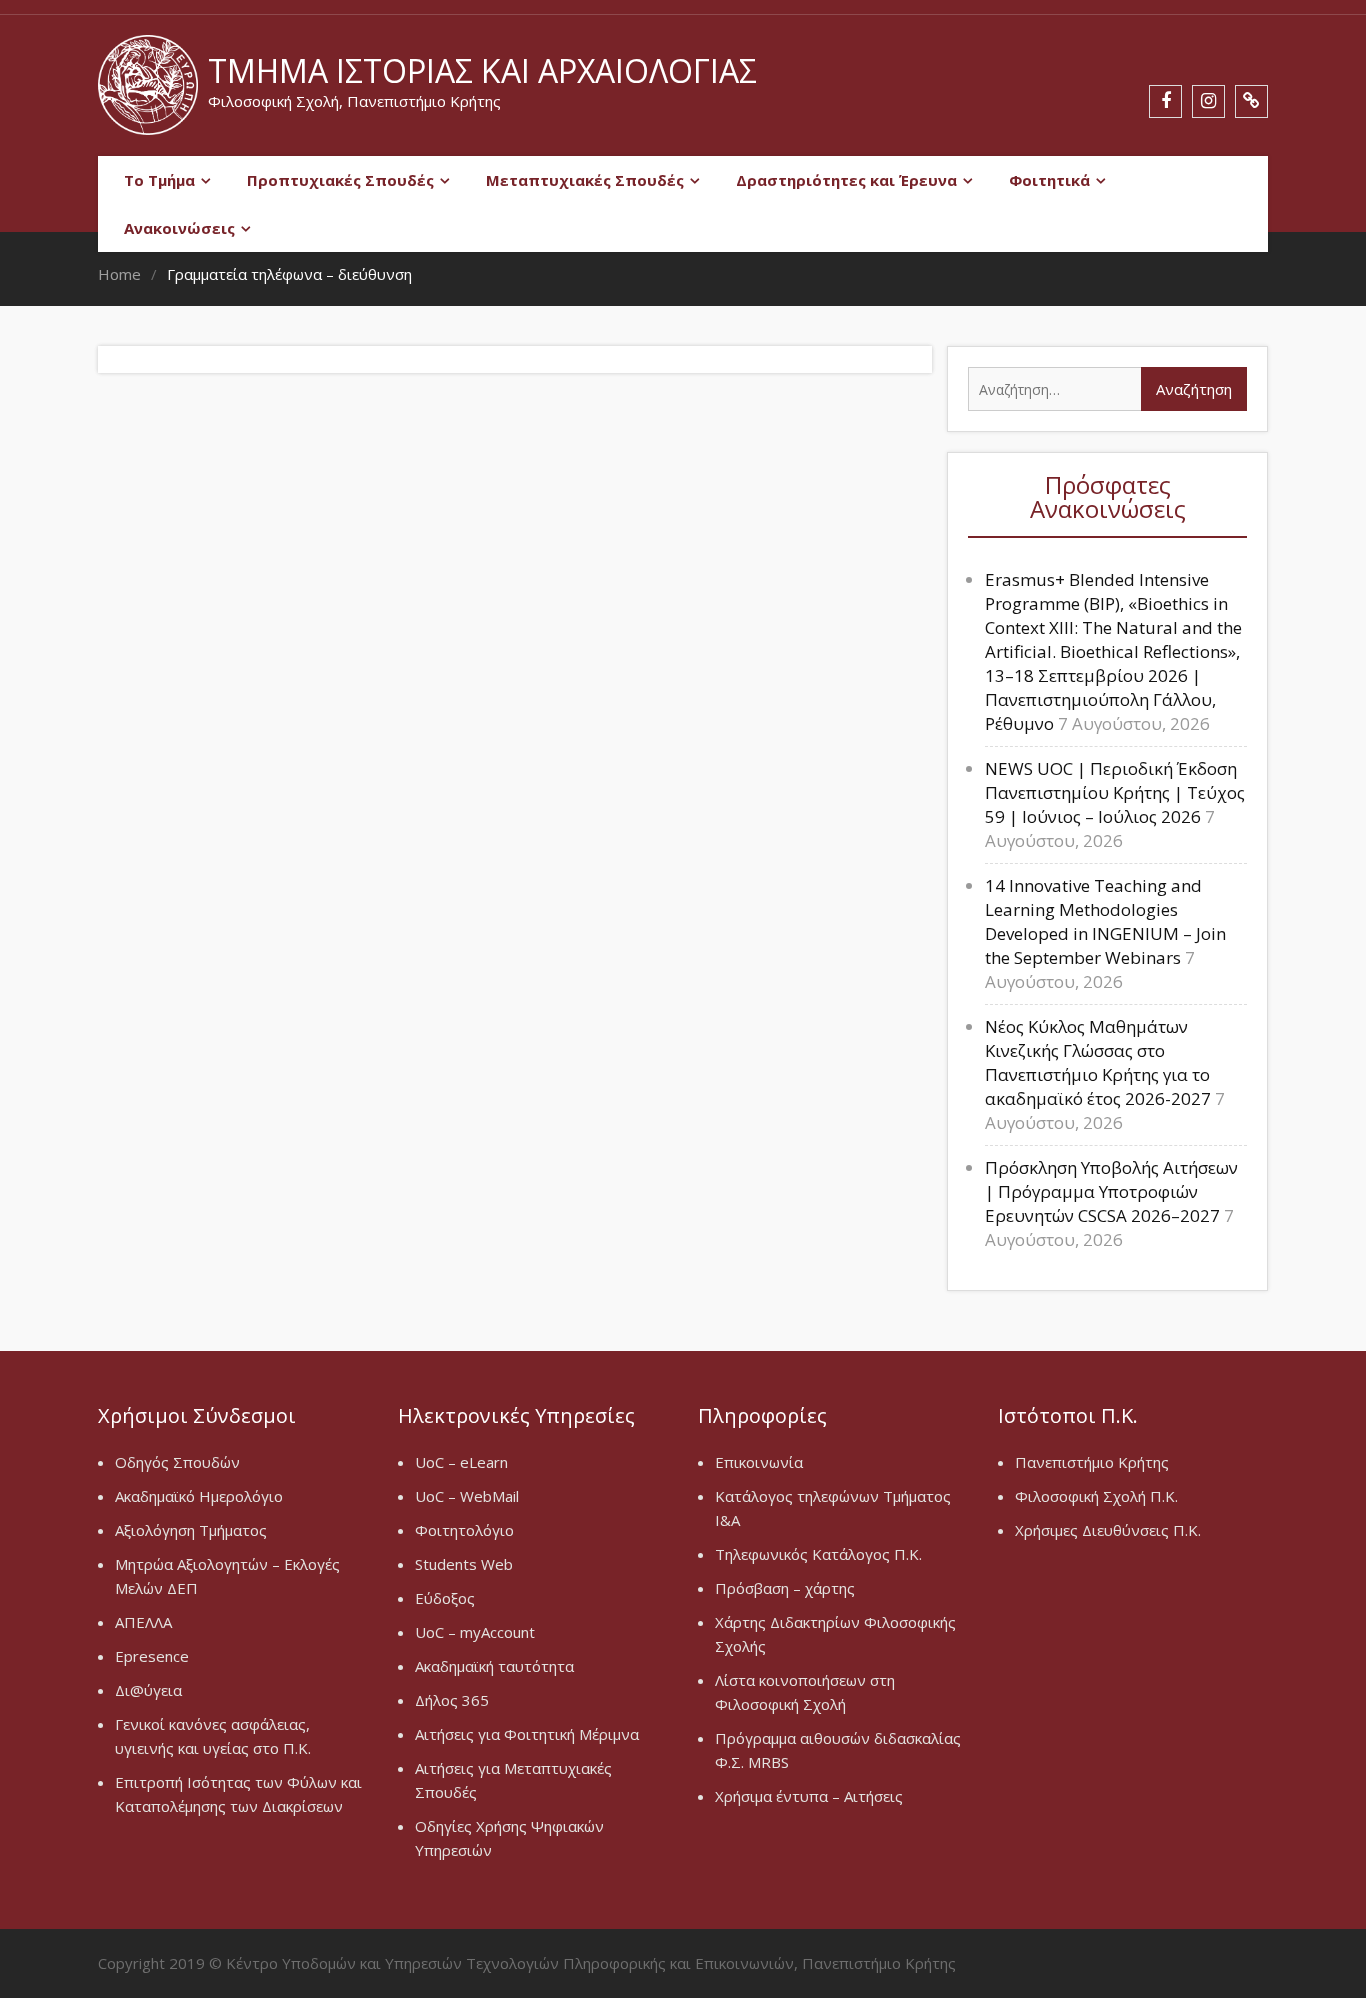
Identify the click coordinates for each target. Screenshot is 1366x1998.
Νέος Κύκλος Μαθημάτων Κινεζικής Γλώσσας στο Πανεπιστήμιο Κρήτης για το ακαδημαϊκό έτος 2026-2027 (1098, 1062)
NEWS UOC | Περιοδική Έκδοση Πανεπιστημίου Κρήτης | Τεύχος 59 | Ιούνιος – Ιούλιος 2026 (1115, 792)
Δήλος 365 (452, 1700)
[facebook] (1165, 101)
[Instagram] (1208, 101)
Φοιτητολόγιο (464, 1530)
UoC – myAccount (475, 1632)
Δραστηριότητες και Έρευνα (846, 180)
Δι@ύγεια (148, 1690)
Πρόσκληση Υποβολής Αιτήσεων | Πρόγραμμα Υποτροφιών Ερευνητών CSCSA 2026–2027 (1111, 1191)
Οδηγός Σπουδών (177, 1462)
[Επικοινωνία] (1251, 101)
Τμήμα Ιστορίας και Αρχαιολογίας (482, 70)
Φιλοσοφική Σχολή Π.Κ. (1096, 1496)
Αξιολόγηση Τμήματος (191, 1530)
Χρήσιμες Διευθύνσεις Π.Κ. (1108, 1530)
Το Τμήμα (159, 180)
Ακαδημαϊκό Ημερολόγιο (199, 1496)
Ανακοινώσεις (179, 228)
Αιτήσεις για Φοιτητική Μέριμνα (527, 1734)
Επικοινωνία (759, 1462)
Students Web (464, 1564)
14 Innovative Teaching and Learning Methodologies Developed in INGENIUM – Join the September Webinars (1105, 921)
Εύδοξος (445, 1598)
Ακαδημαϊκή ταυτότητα (494, 1666)
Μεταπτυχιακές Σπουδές (585, 180)
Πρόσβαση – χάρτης (785, 1588)
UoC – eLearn (461, 1462)
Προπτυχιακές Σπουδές (340, 180)
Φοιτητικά (1049, 180)
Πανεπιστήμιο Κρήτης (1092, 1462)
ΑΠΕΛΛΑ (143, 1622)
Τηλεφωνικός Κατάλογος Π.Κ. (818, 1554)
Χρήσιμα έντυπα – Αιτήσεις (809, 1796)
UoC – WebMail (467, 1496)
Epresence (152, 1656)
